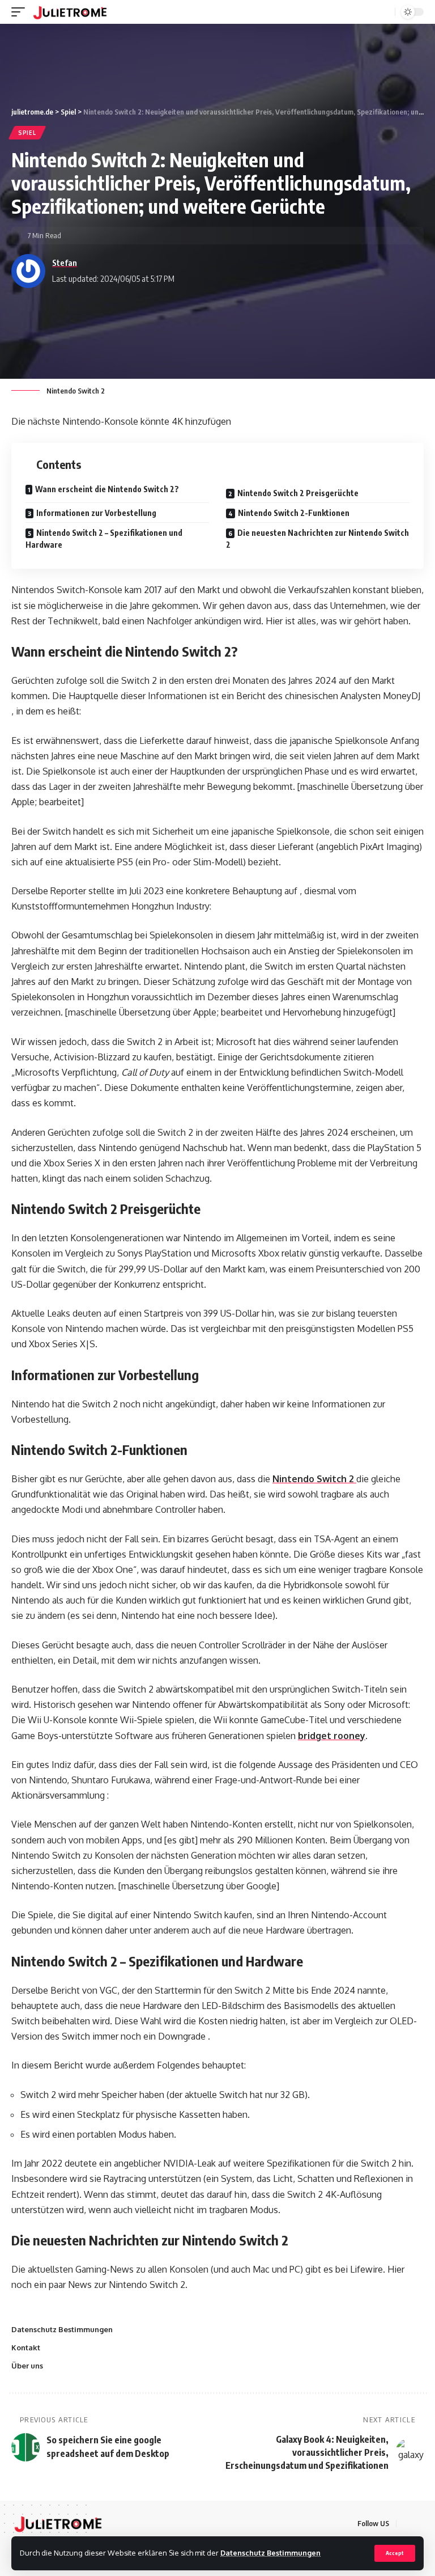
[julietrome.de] (70, 12)
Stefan (65, 263)
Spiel (27, 133)
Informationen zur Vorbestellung (96, 513)
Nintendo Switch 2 (314, 1479)
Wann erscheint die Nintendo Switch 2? (107, 489)
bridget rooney (332, 1736)
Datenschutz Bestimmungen (270, 2553)
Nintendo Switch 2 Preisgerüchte (298, 493)
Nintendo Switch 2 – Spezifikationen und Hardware (104, 539)
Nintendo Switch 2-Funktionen (294, 513)
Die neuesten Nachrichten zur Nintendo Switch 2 (317, 539)
